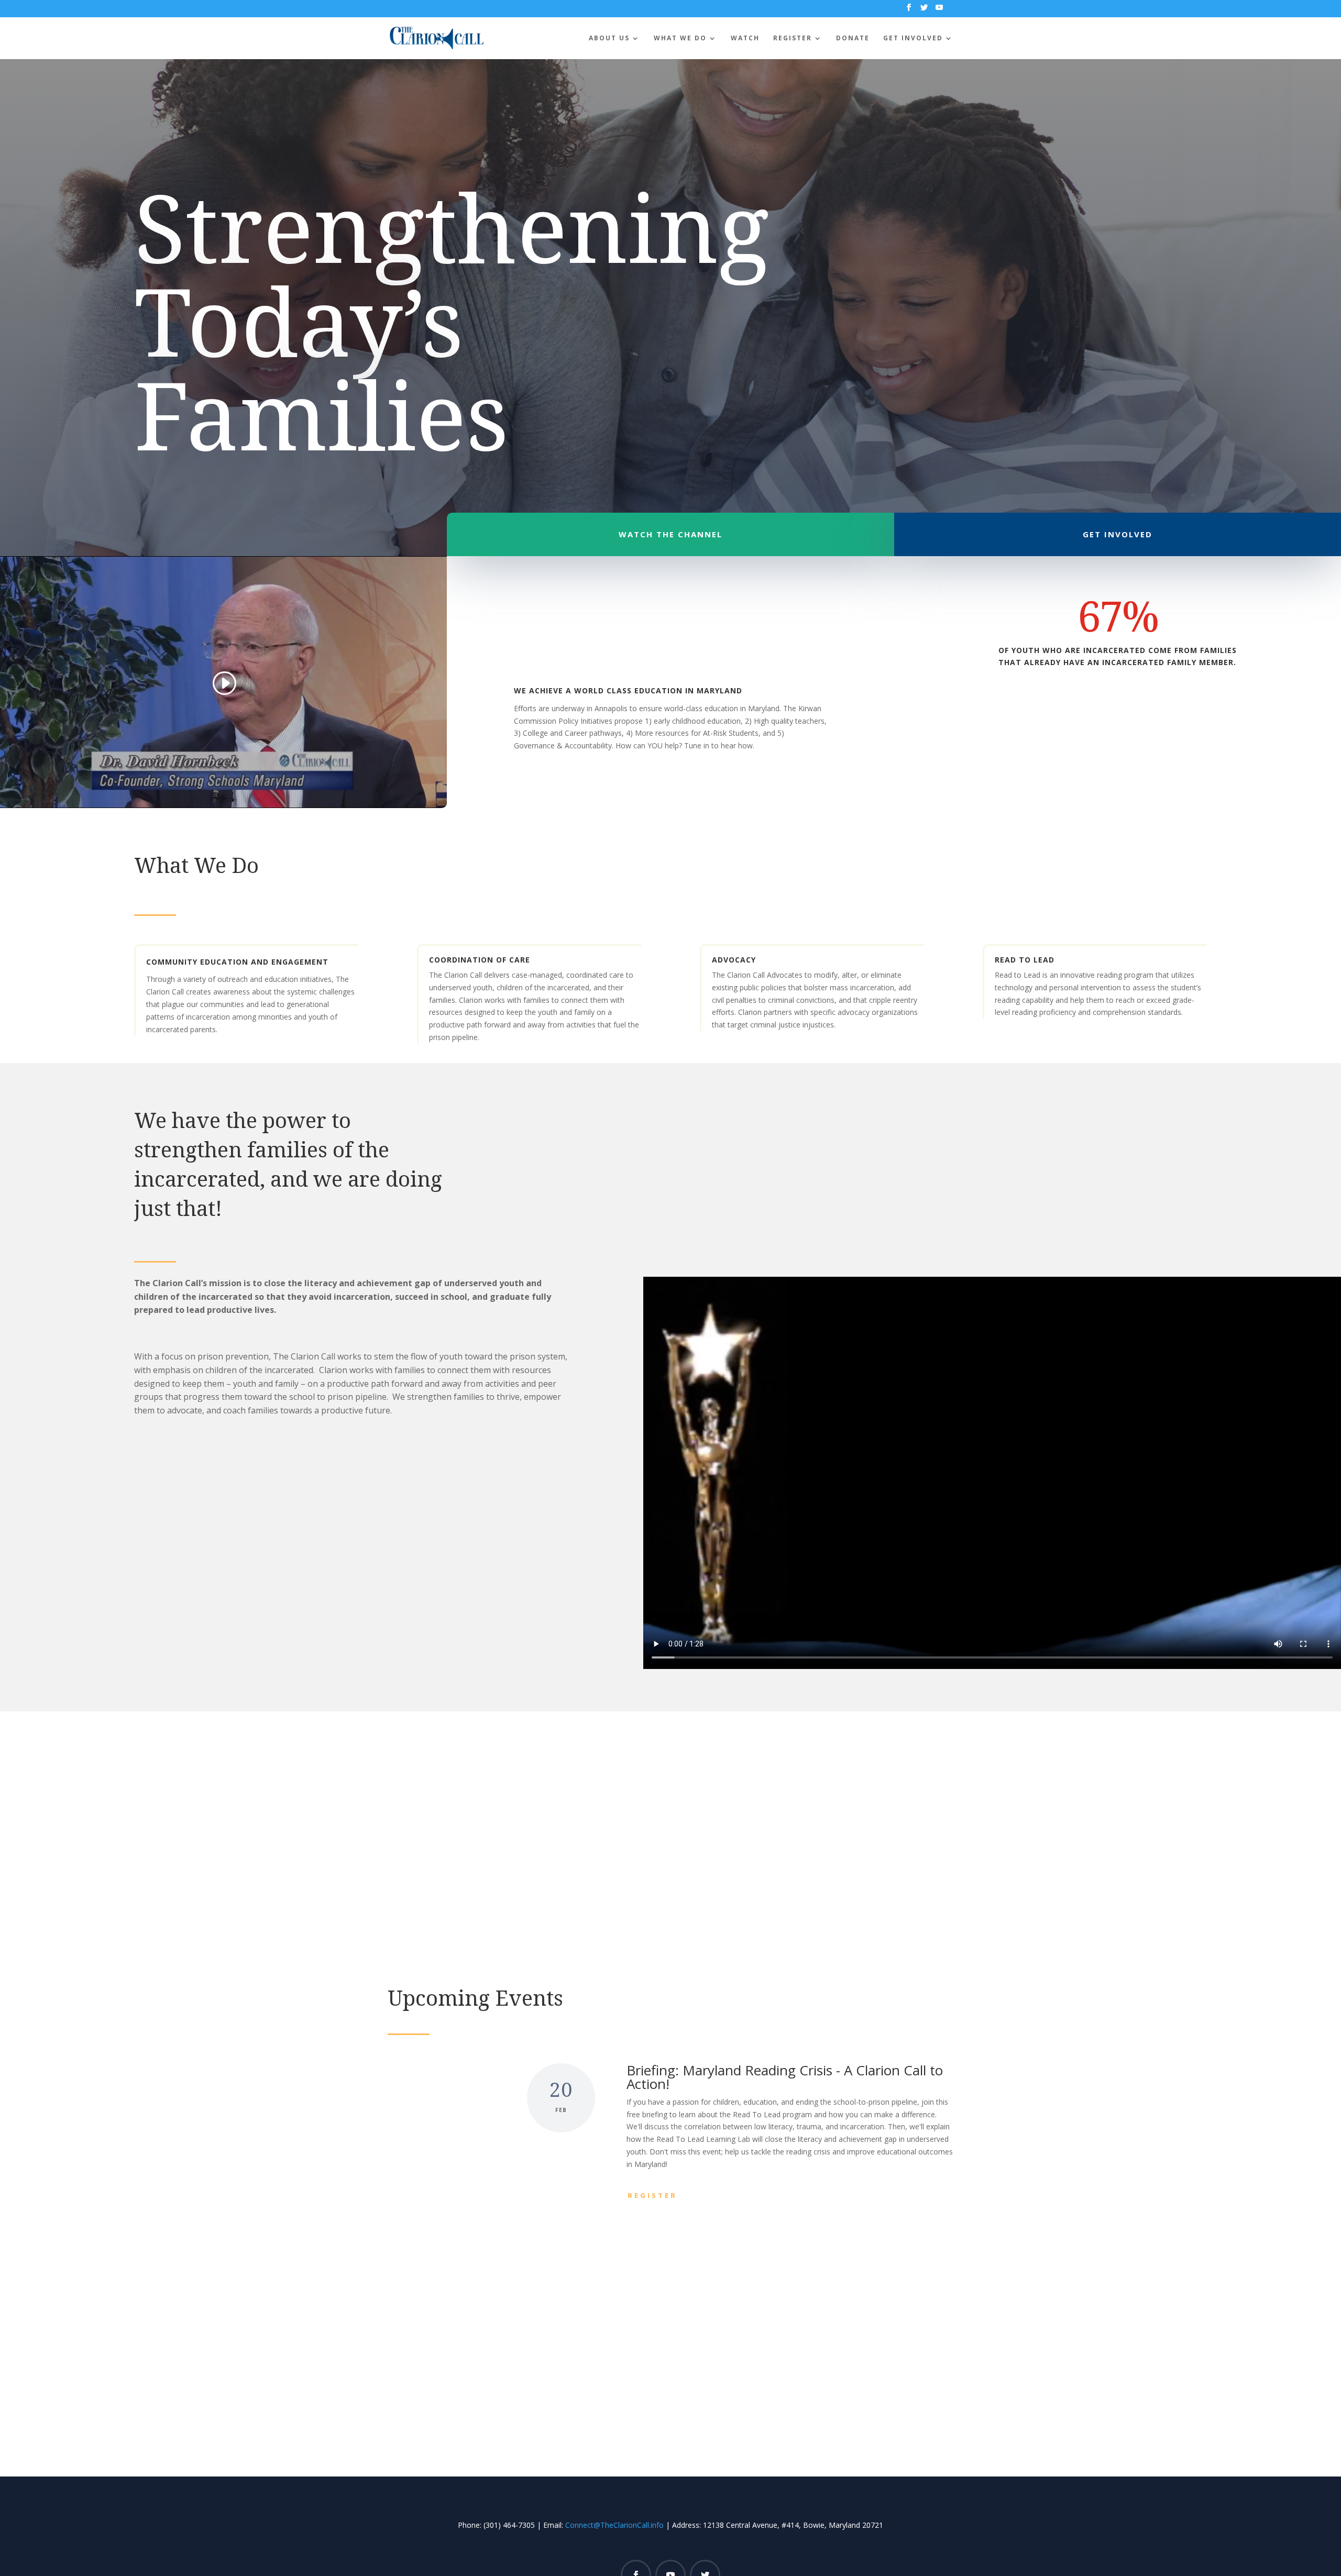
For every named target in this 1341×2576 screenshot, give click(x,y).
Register (793, 38)
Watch (745, 38)
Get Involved (913, 38)
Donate (853, 38)
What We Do (680, 38)
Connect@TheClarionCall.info (614, 2525)
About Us (609, 38)
